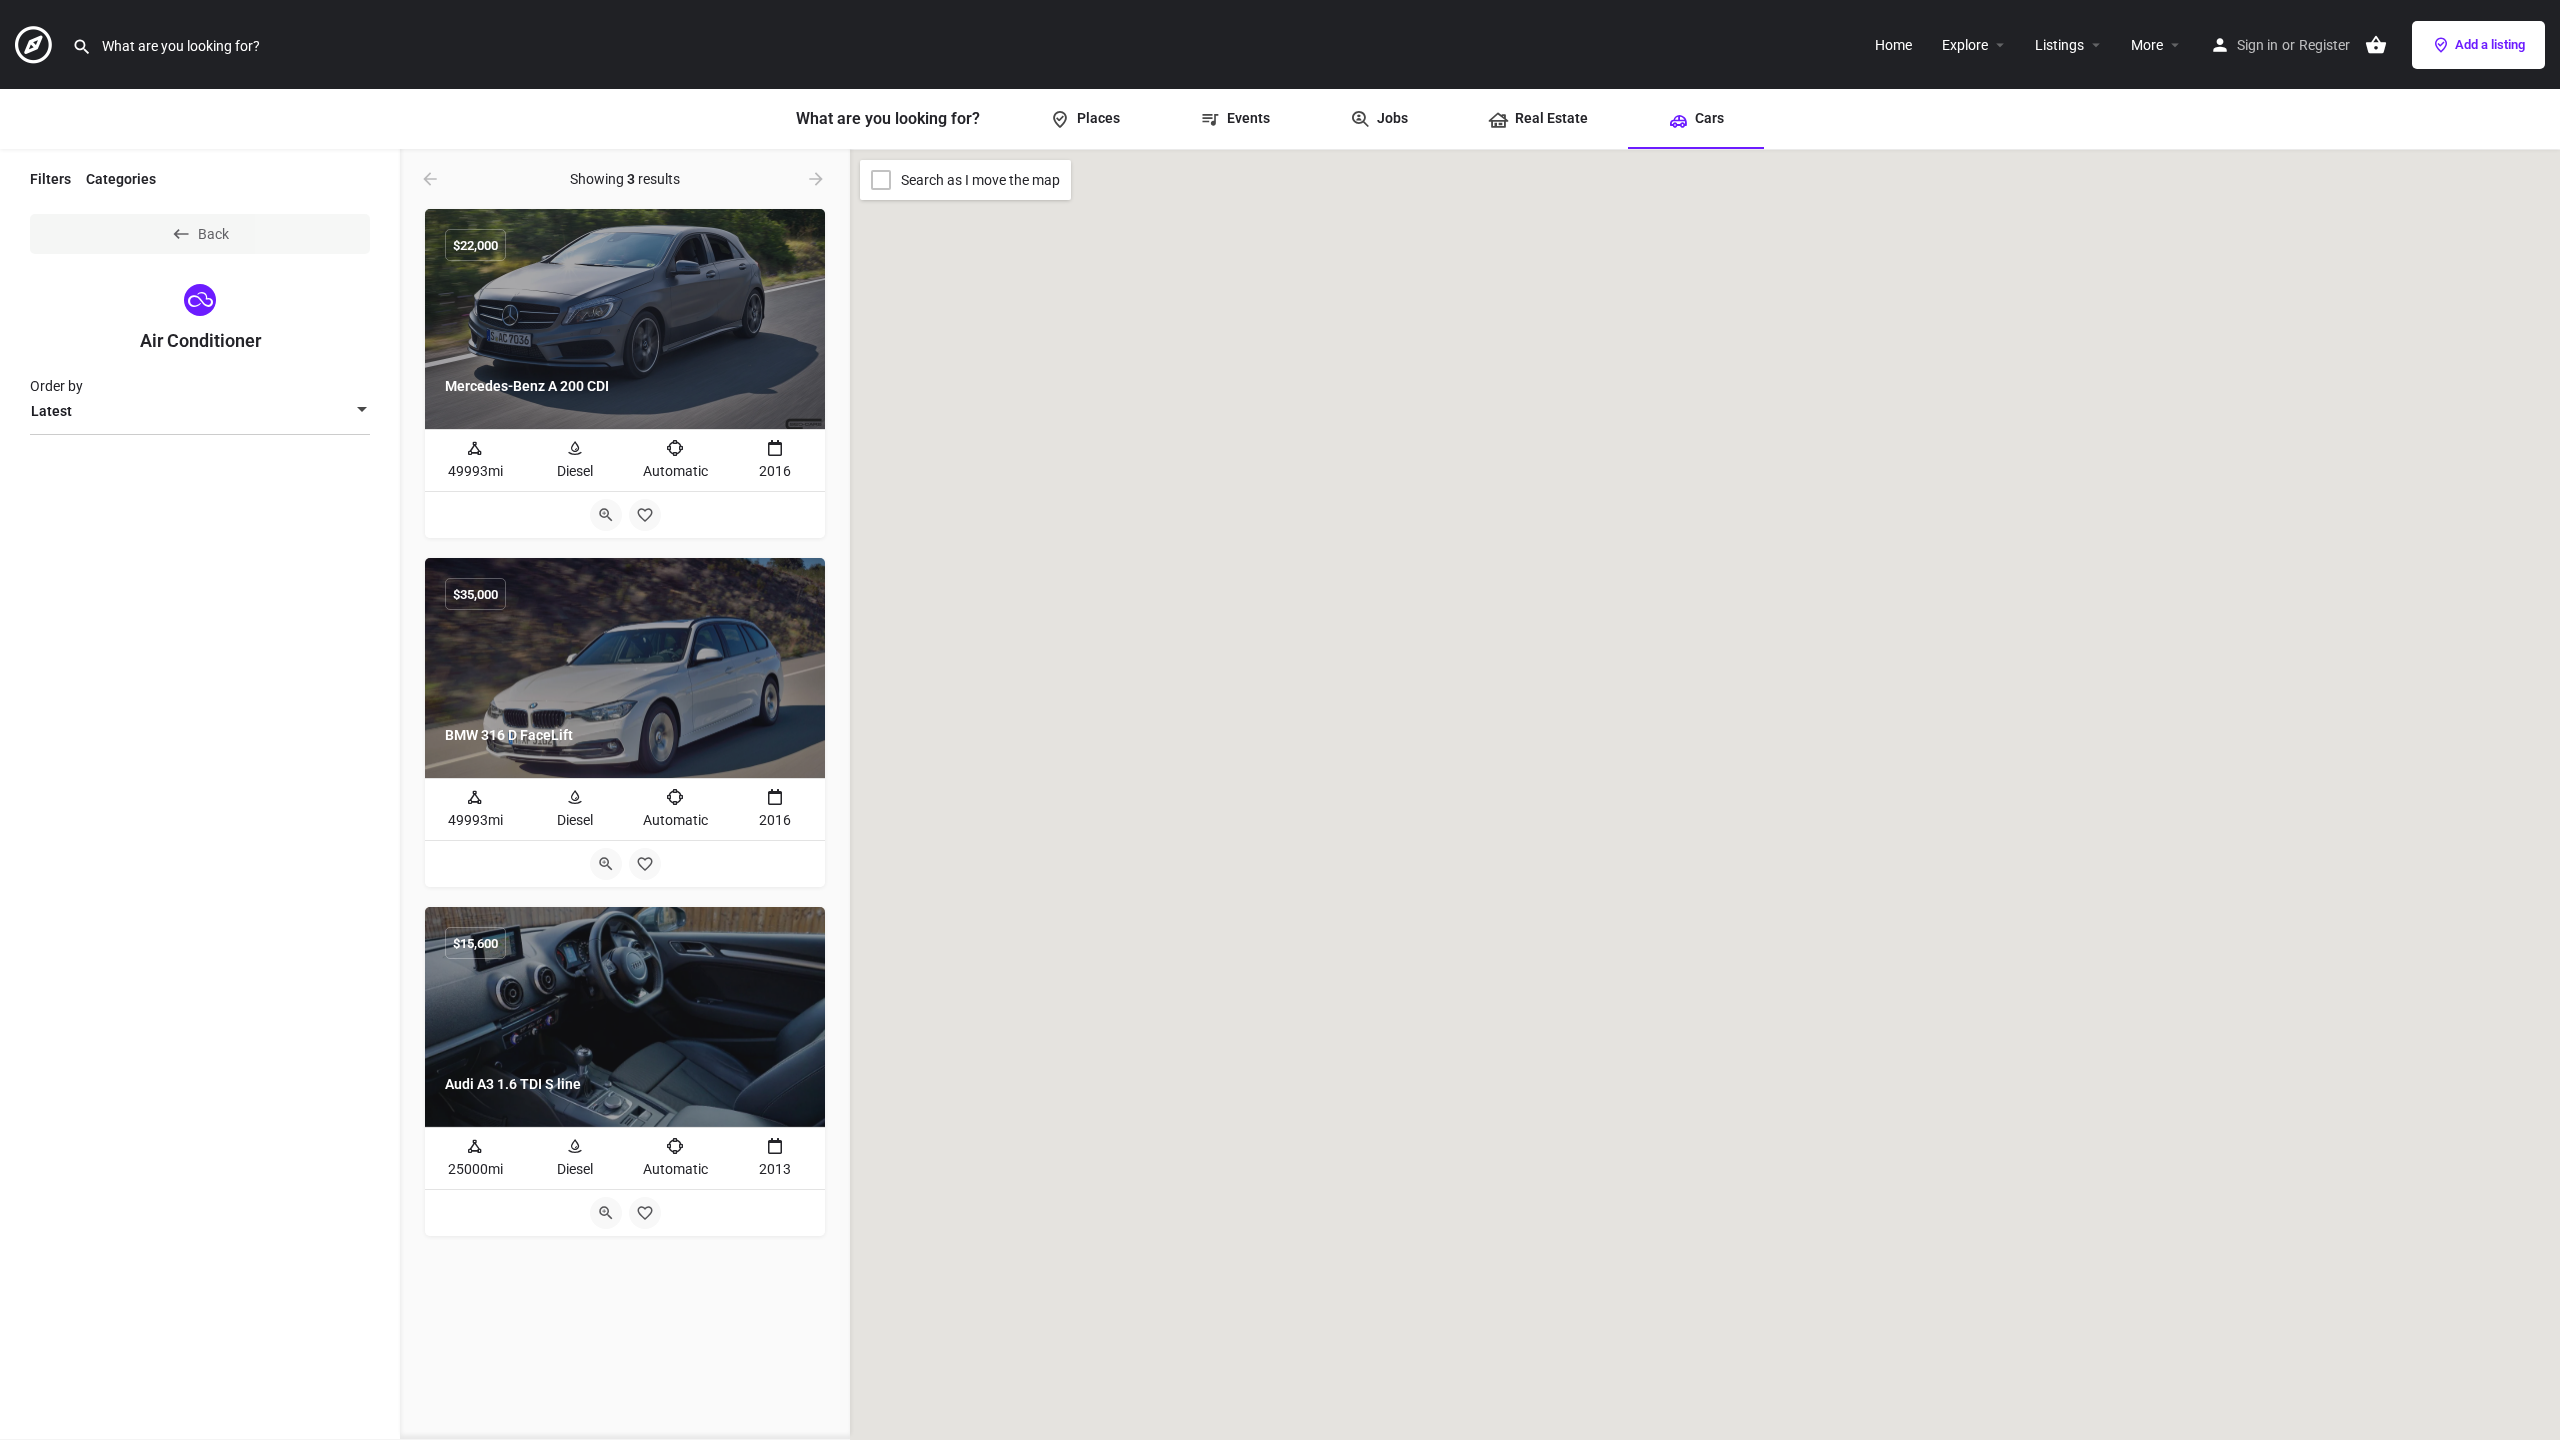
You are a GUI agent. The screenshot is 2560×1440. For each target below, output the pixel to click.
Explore (1965, 45)
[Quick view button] (606, 515)
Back (213, 234)
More (2147, 45)
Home (1893, 45)
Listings (2059, 45)
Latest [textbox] (51, 411)
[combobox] (200, 411)
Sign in (2257, 45)
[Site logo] (36, 43)
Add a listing (2490, 44)
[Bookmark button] (645, 515)
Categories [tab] (121, 179)
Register (2324, 45)
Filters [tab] (50, 179)
